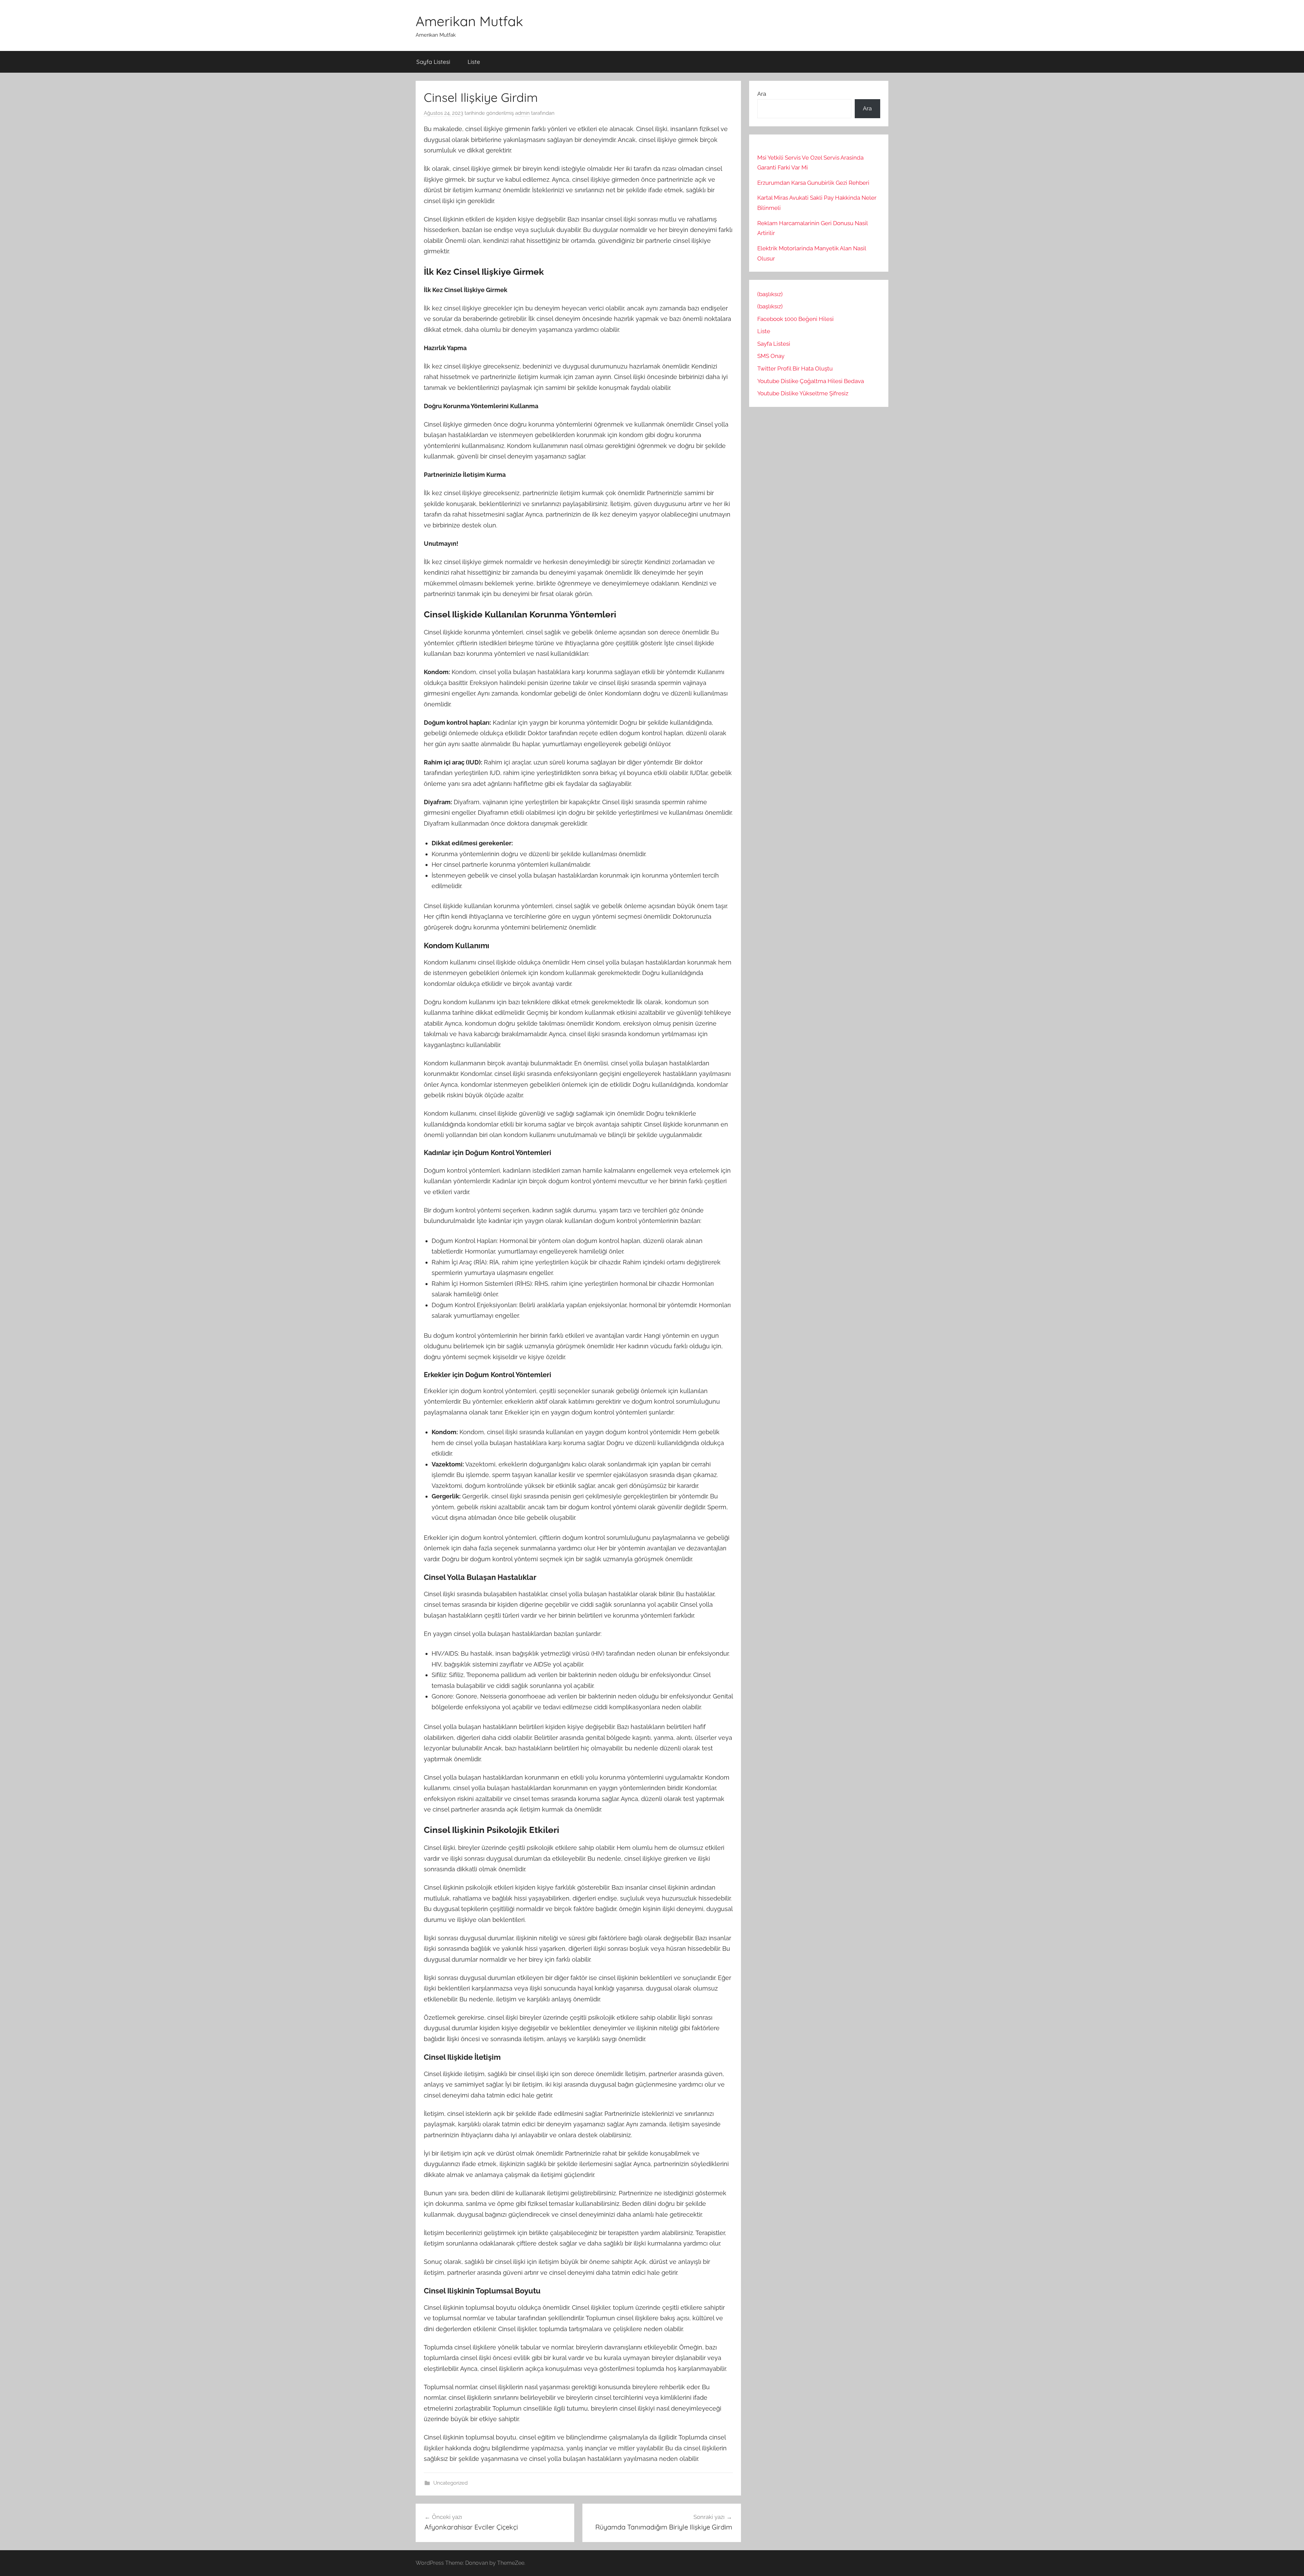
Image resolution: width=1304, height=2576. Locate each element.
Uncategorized (450, 2483)
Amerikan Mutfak (469, 21)
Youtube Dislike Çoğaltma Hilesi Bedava (811, 381)
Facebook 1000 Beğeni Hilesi (795, 319)
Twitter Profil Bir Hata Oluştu (795, 368)
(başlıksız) (770, 294)
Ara (762, 94)
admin (522, 113)
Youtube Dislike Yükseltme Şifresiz (803, 393)
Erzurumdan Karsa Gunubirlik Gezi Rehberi (813, 183)
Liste (474, 62)
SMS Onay (771, 356)
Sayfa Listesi (433, 62)
